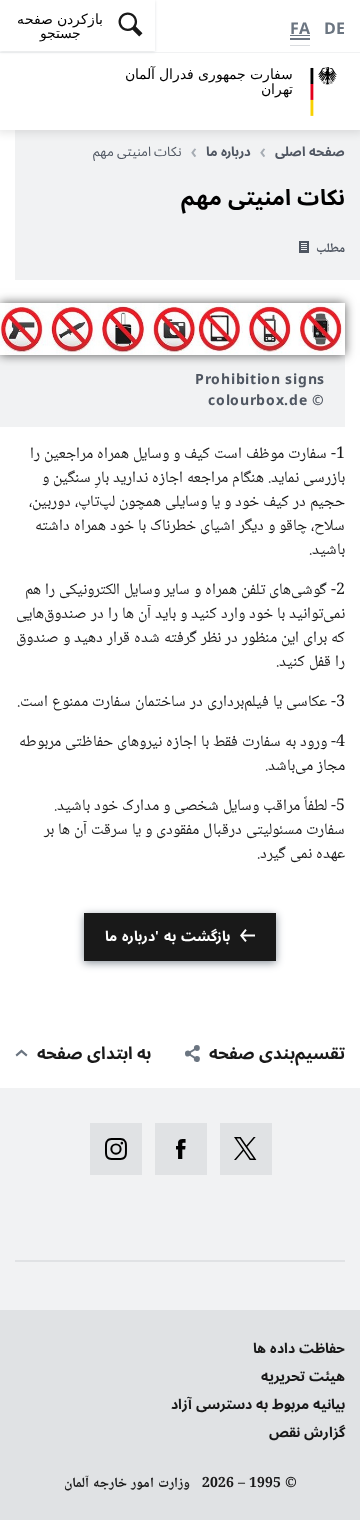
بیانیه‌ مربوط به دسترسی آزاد (258, 1404)
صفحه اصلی (310, 152)
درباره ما (228, 152)
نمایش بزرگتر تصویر (173, 329)
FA (300, 29)
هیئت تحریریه (303, 1376)
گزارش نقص (307, 1432)
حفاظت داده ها (299, 1348)
